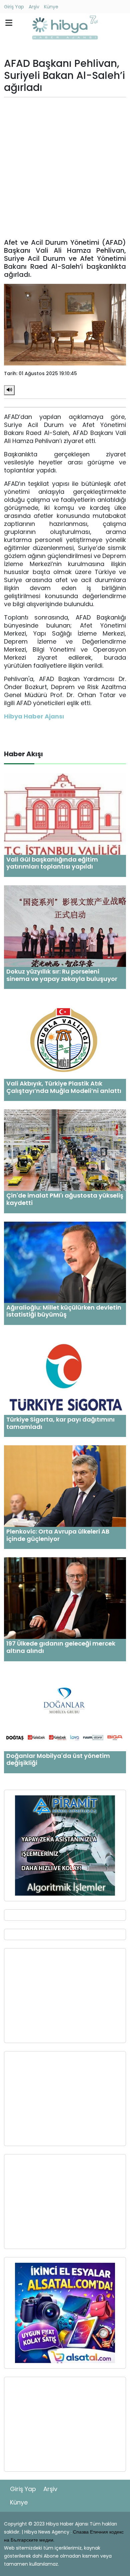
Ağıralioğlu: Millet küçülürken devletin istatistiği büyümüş (64, 1311)
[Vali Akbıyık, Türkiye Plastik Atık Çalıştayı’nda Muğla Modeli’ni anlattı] (65, 1038)
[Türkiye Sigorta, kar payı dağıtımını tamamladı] (65, 1374)
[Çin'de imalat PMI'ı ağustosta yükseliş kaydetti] (65, 1150)
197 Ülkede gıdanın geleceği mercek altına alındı (61, 1647)
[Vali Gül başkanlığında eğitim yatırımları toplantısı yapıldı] (65, 814)
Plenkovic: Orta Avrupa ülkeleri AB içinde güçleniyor (58, 1535)
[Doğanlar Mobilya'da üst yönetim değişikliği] (65, 1710)
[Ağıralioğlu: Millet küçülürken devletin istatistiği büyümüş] (65, 1262)
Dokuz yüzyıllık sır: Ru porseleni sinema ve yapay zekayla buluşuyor (62, 975)
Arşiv (34, 7)
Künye (51, 7)
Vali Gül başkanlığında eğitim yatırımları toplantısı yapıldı (52, 863)
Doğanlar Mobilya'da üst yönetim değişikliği (58, 1759)
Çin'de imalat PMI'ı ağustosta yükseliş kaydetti (65, 1199)
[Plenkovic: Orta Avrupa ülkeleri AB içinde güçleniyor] (65, 1486)
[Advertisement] (65, 168)
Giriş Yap (14, 7)
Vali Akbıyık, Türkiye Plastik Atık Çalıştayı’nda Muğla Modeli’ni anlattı (64, 1087)
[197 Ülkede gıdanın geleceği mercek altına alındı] (65, 1598)
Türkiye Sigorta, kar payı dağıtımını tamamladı (60, 1423)
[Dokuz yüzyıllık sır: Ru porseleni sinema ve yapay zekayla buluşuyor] (65, 926)
